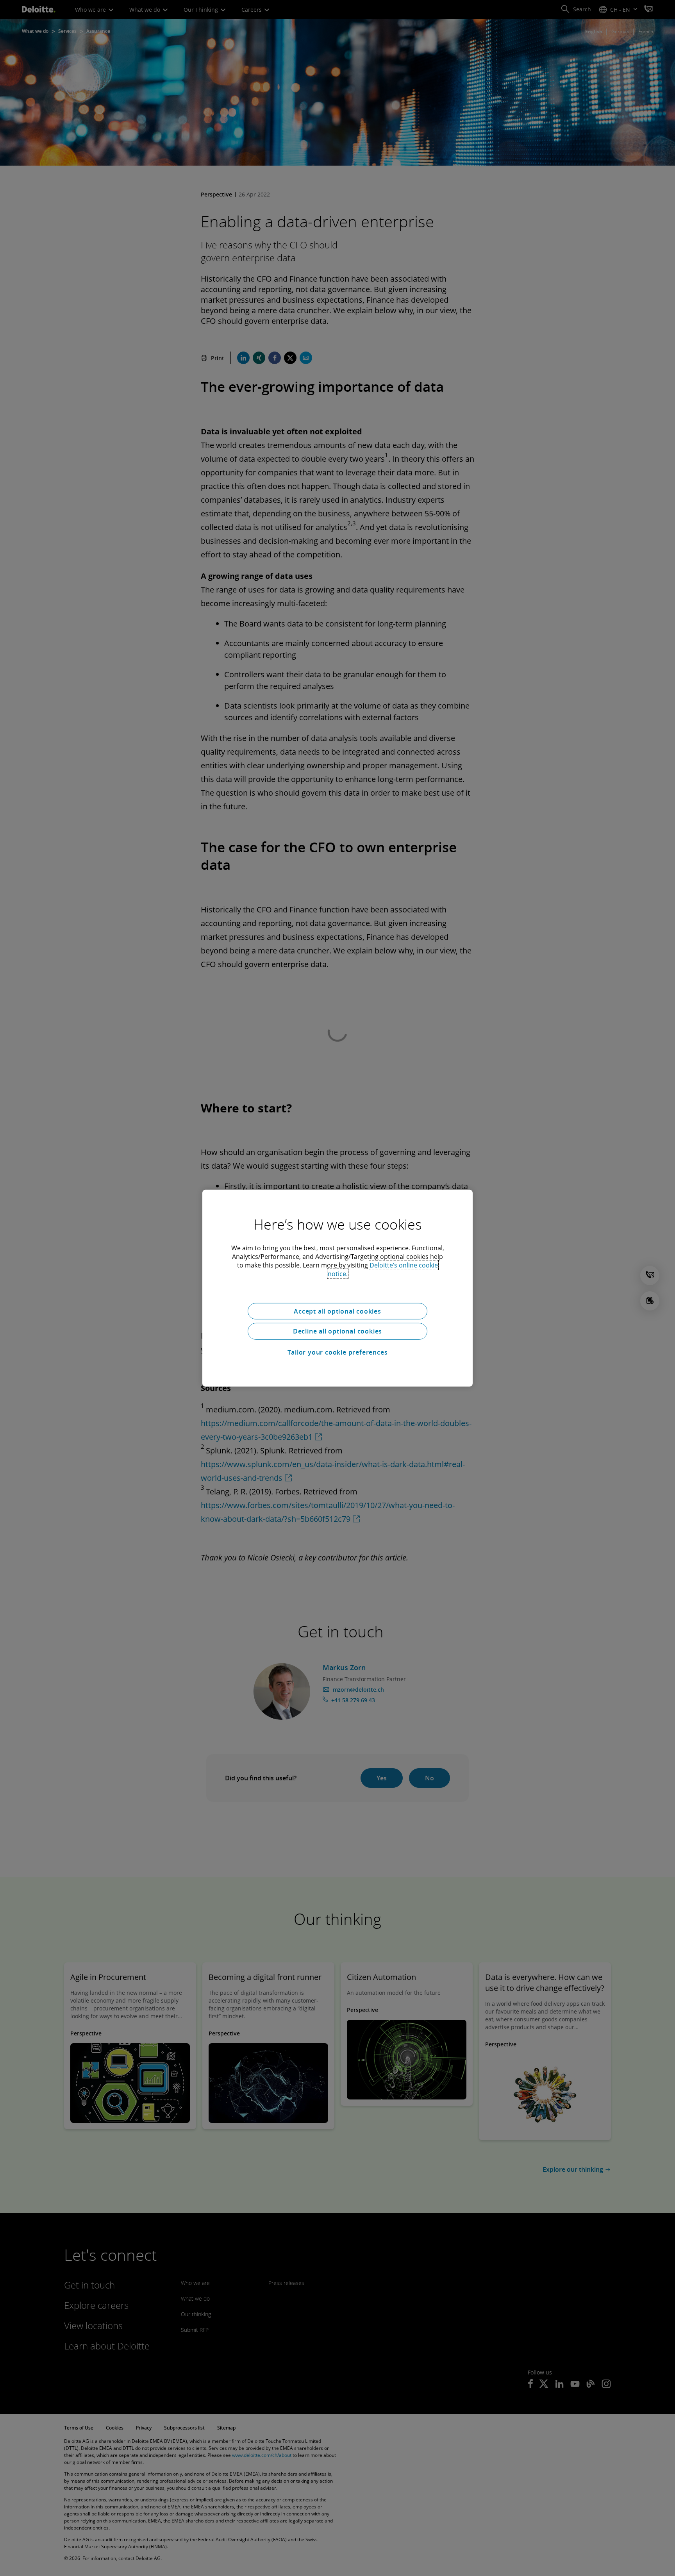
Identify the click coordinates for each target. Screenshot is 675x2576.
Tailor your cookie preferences (338, 1352)
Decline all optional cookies (337, 1331)
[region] (337, 1288)
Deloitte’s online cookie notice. (383, 1269)
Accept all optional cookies (337, 1311)
